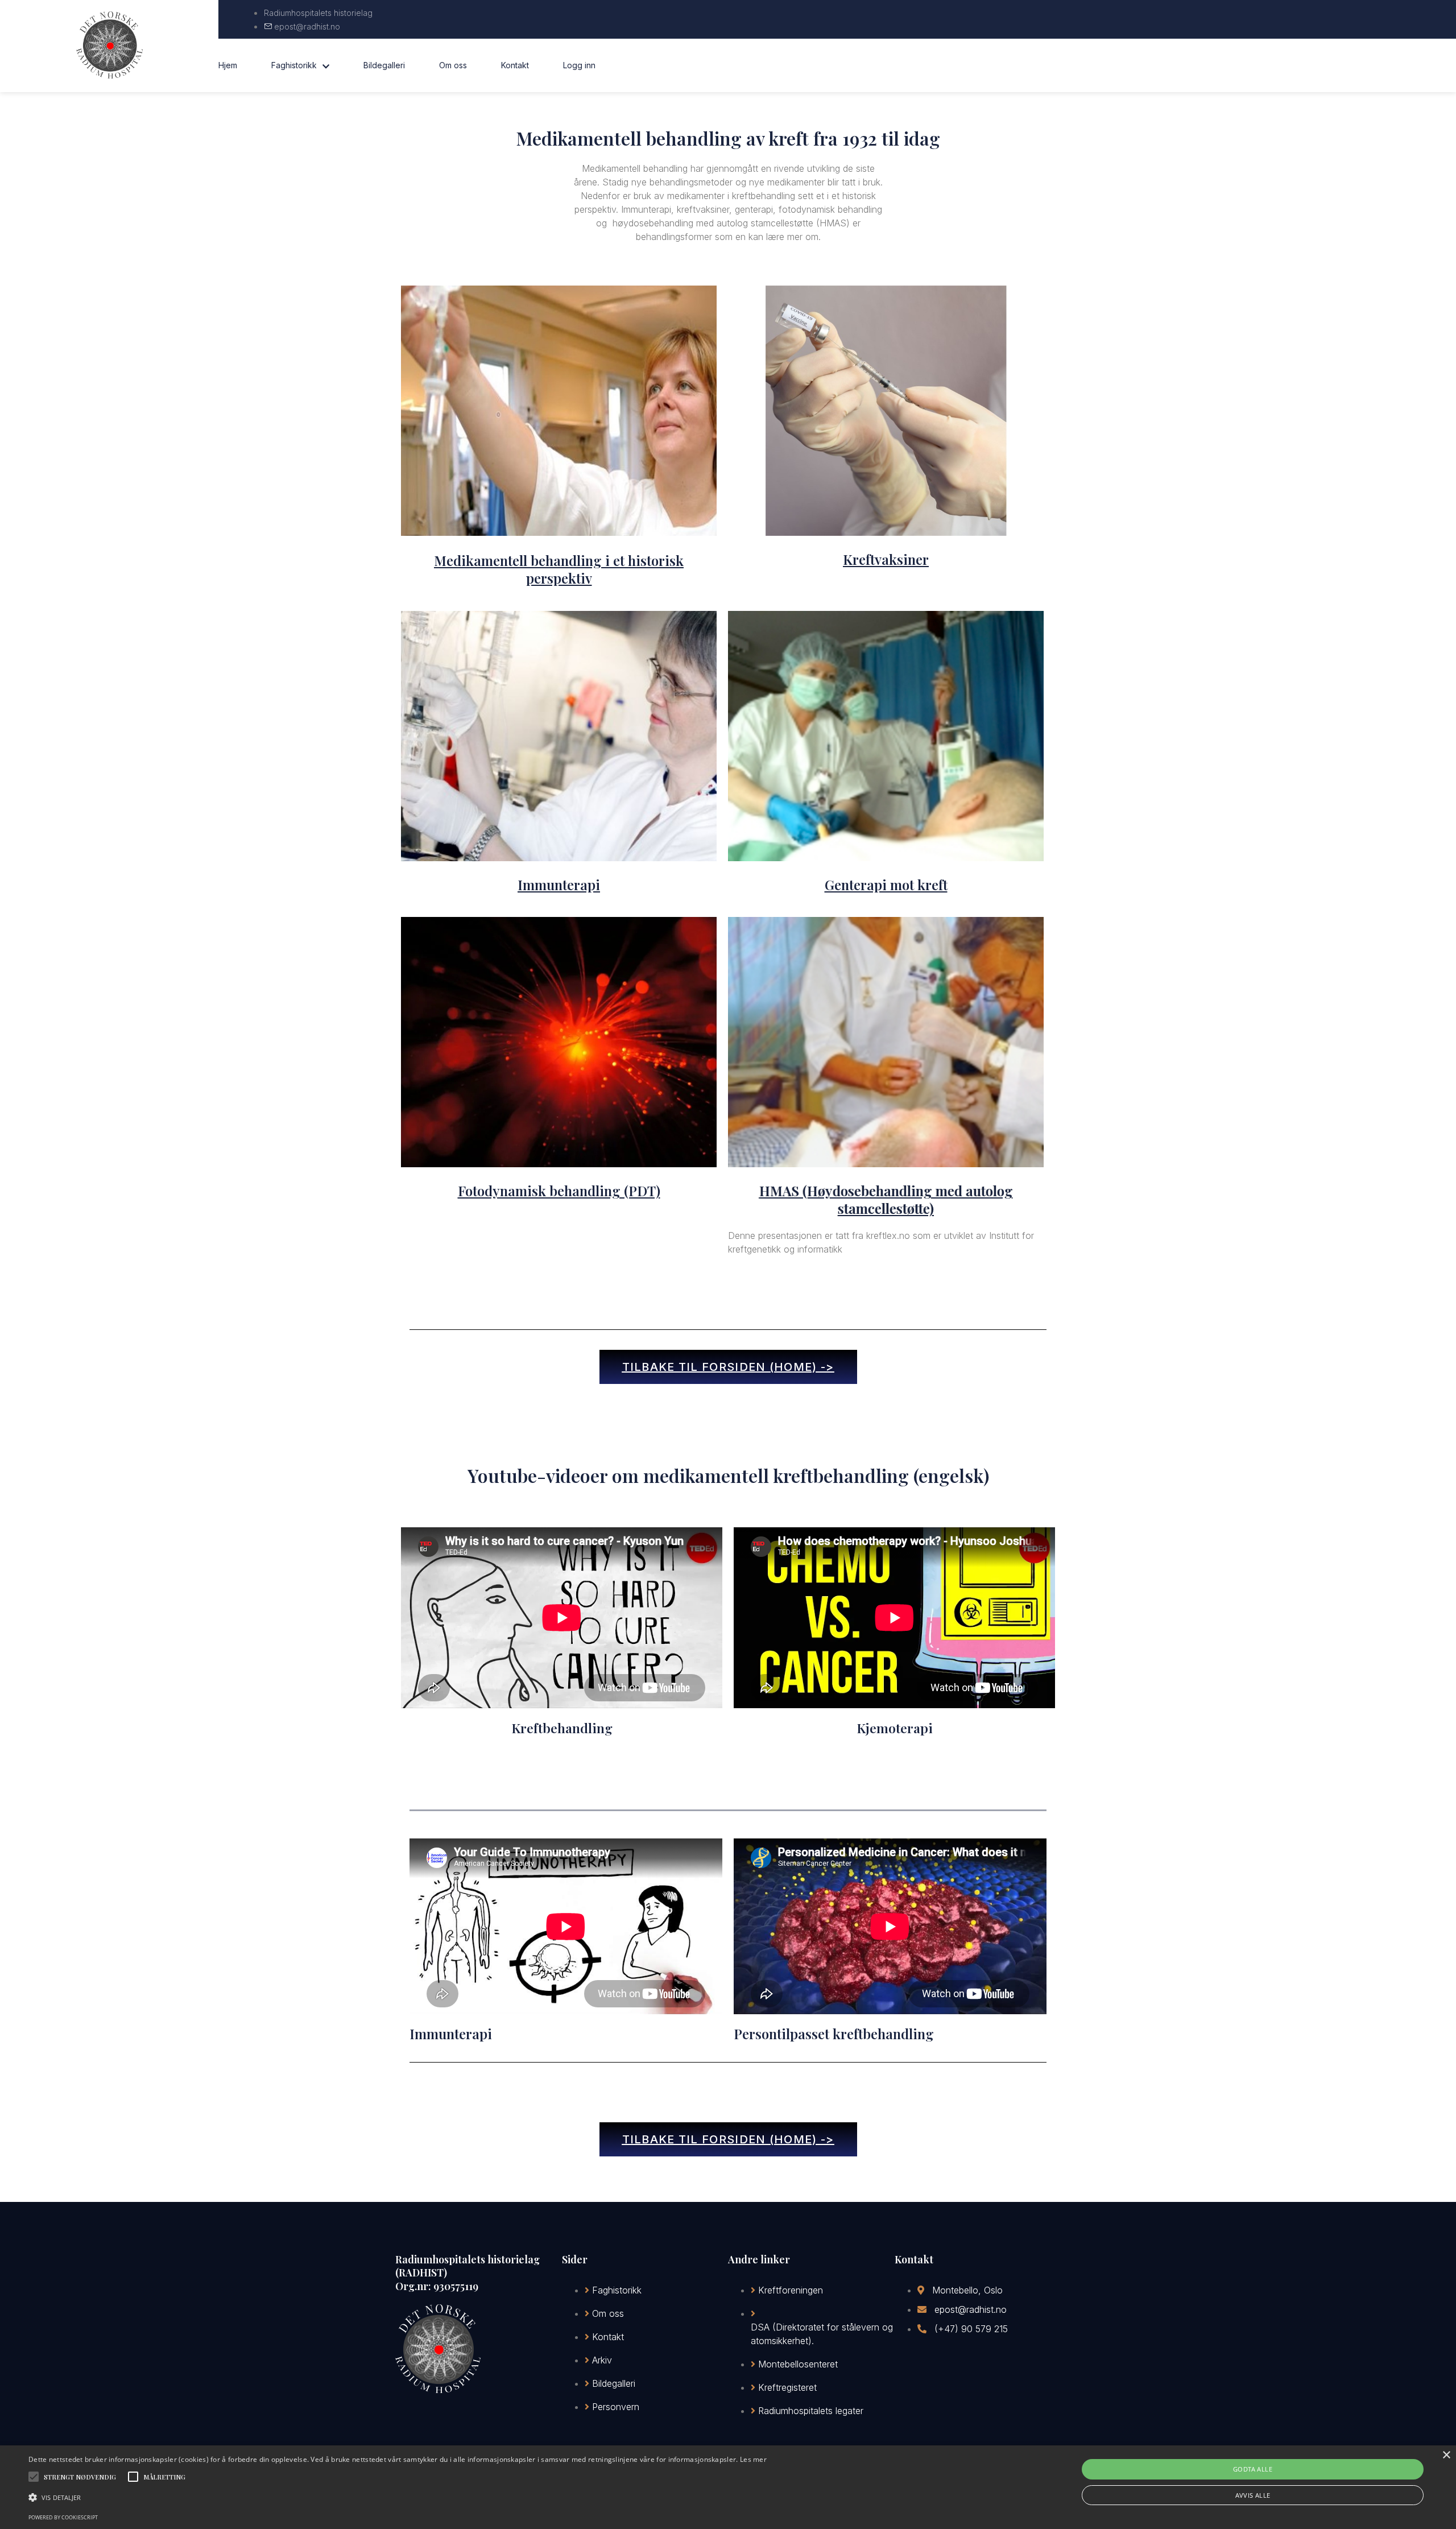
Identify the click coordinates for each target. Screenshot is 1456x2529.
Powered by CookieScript (63, 2517)
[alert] (728, 2487)
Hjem (228, 65)
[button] (398, 2498)
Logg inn (579, 65)
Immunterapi (559, 885)
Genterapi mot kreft (886, 885)
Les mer (753, 2459)
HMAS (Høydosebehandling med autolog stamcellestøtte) (886, 1199)
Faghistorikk (294, 65)
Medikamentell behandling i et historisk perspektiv (559, 569)
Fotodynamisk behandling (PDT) (559, 1191)
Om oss (453, 65)
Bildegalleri (384, 65)
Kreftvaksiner (886, 559)
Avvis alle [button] (1253, 2495)
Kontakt (515, 65)
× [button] (1446, 2455)
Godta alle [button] (1253, 2469)
